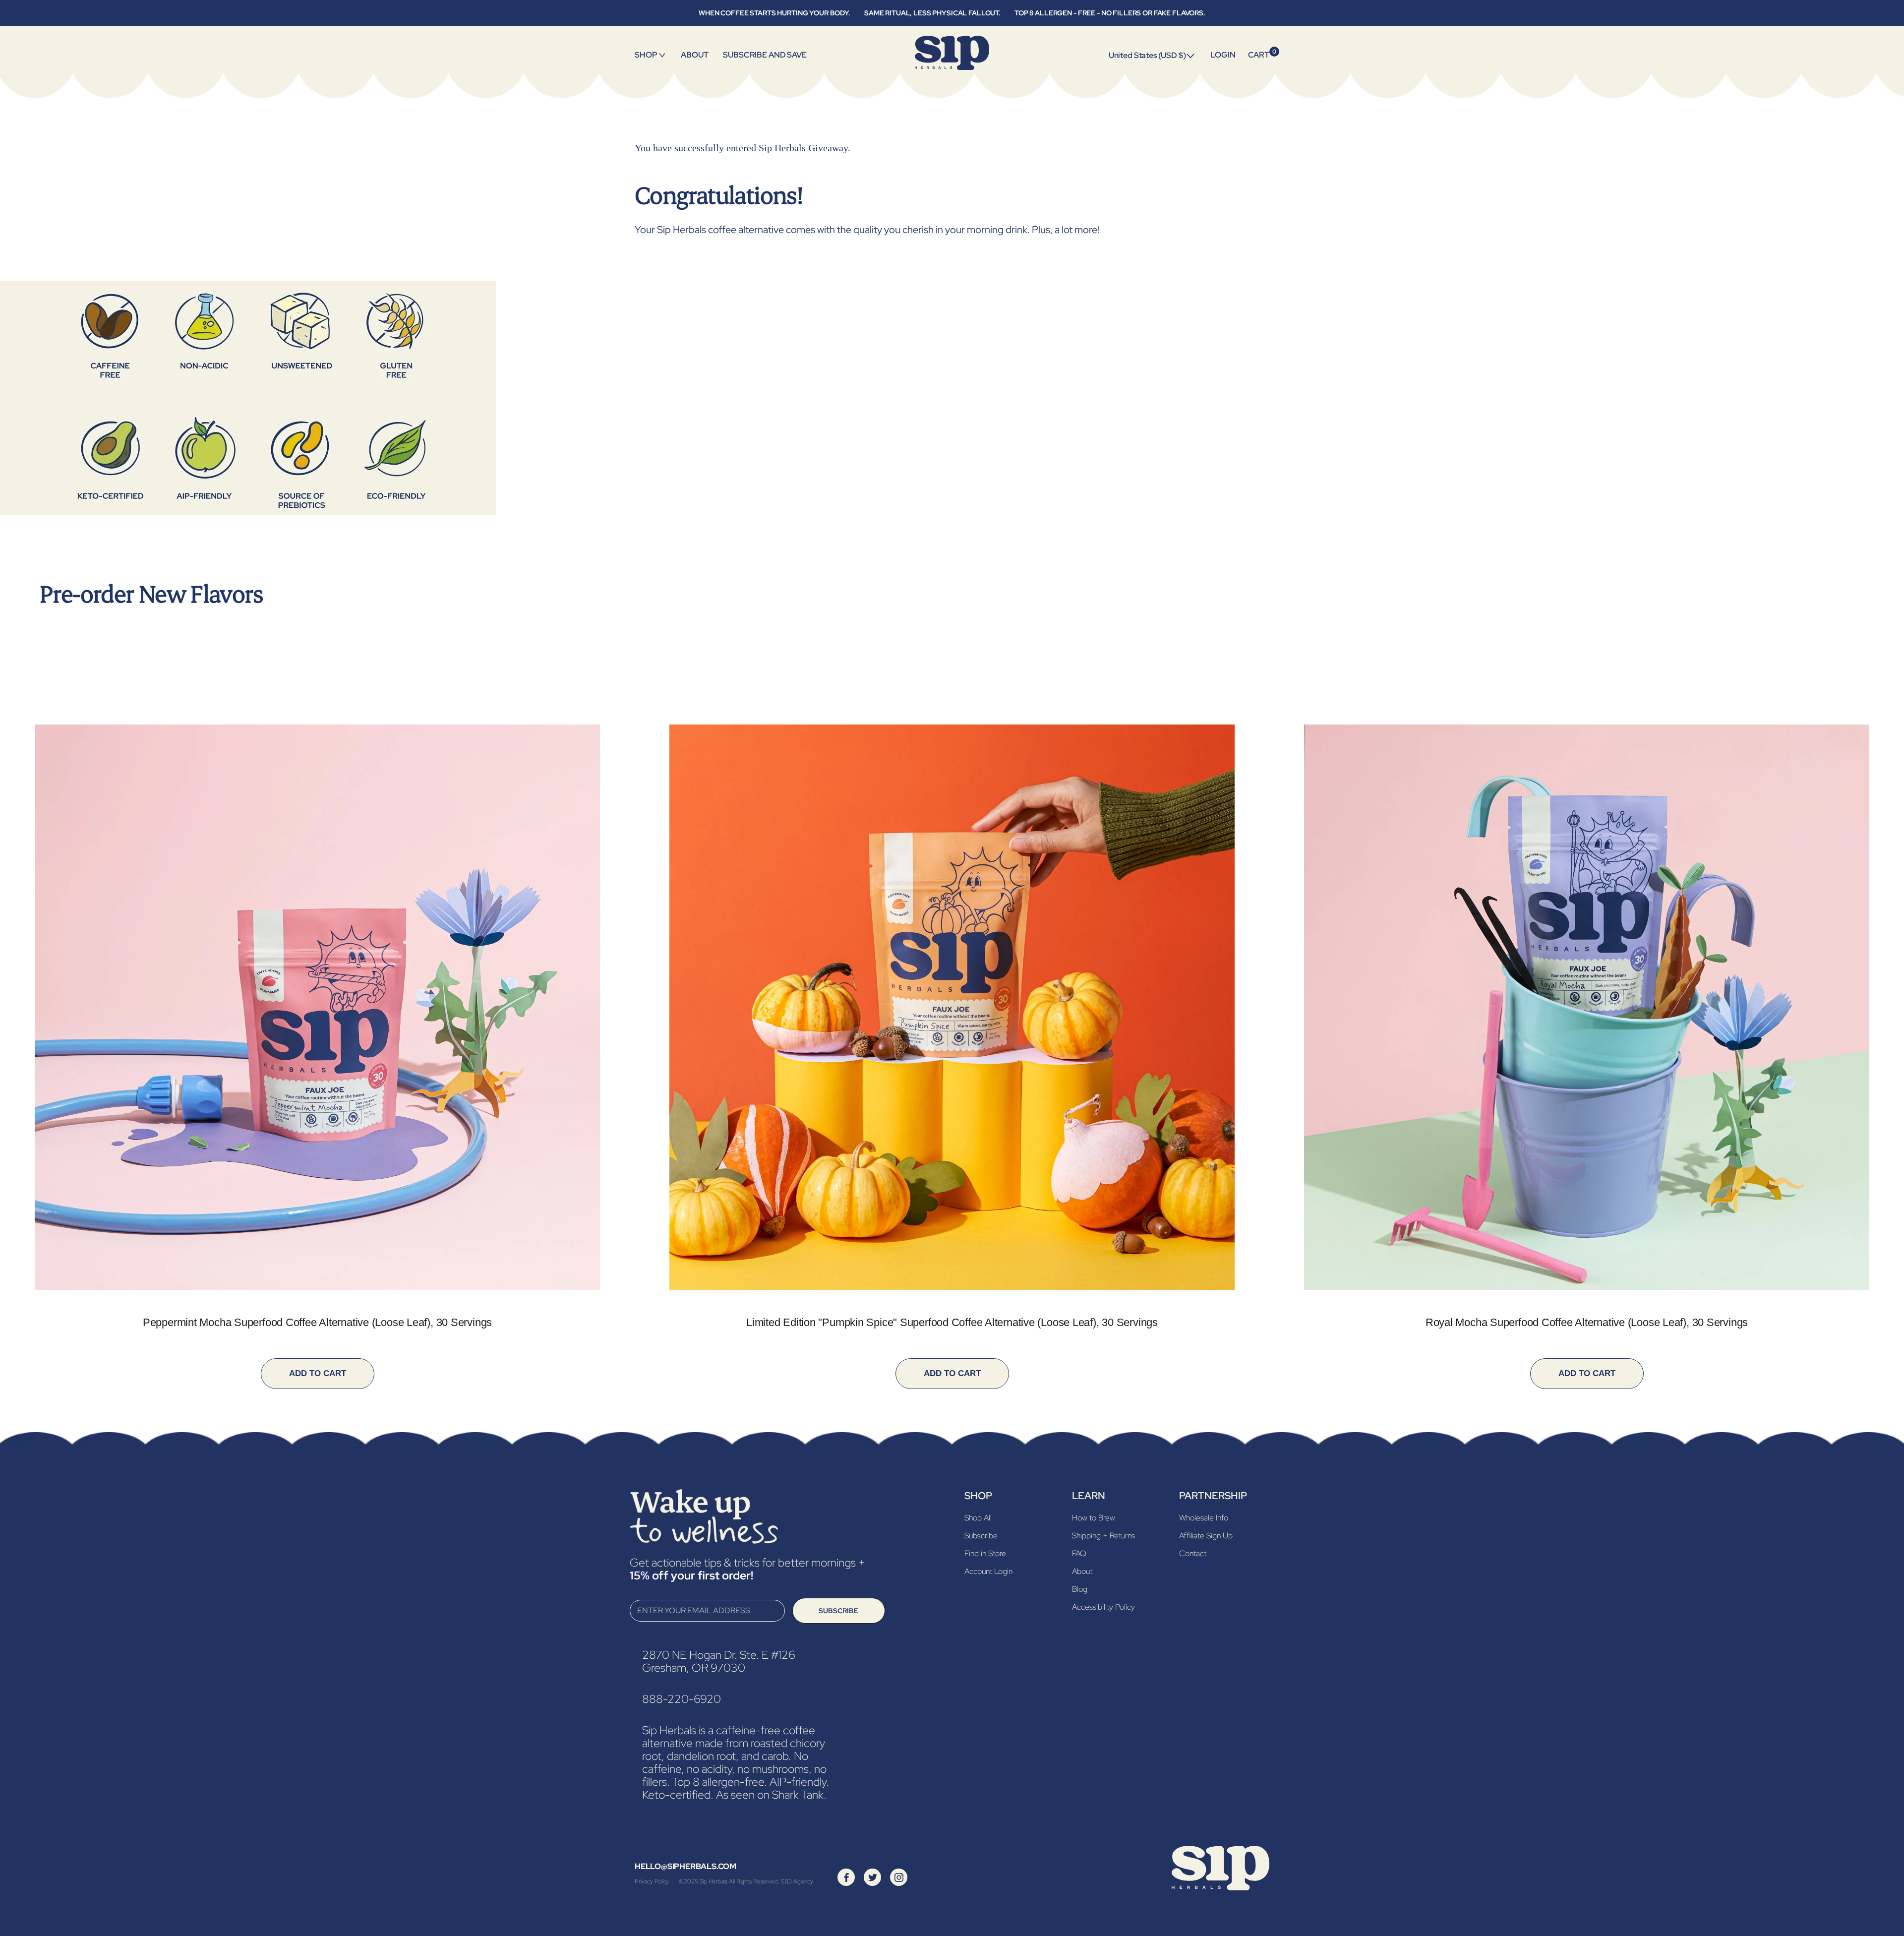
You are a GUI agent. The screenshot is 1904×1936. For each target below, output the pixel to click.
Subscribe (838, 1611)
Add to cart (318, 1373)
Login (1223, 55)
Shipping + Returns (1103, 1536)
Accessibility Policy (1103, 1607)
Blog (1080, 1589)
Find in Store (985, 1553)
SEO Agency (797, 1881)
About (694, 55)
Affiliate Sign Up (1206, 1536)
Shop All (978, 1518)
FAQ (1079, 1553)
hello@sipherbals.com (685, 1866)
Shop (646, 55)
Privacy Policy (652, 1881)
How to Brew (1094, 1518)
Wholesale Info (1204, 1518)
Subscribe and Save (765, 55)
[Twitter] (873, 1877)
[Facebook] (846, 1877)
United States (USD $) (1147, 55)
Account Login (988, 1571)
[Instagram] (899, 1877)
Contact (1193, 1553)
